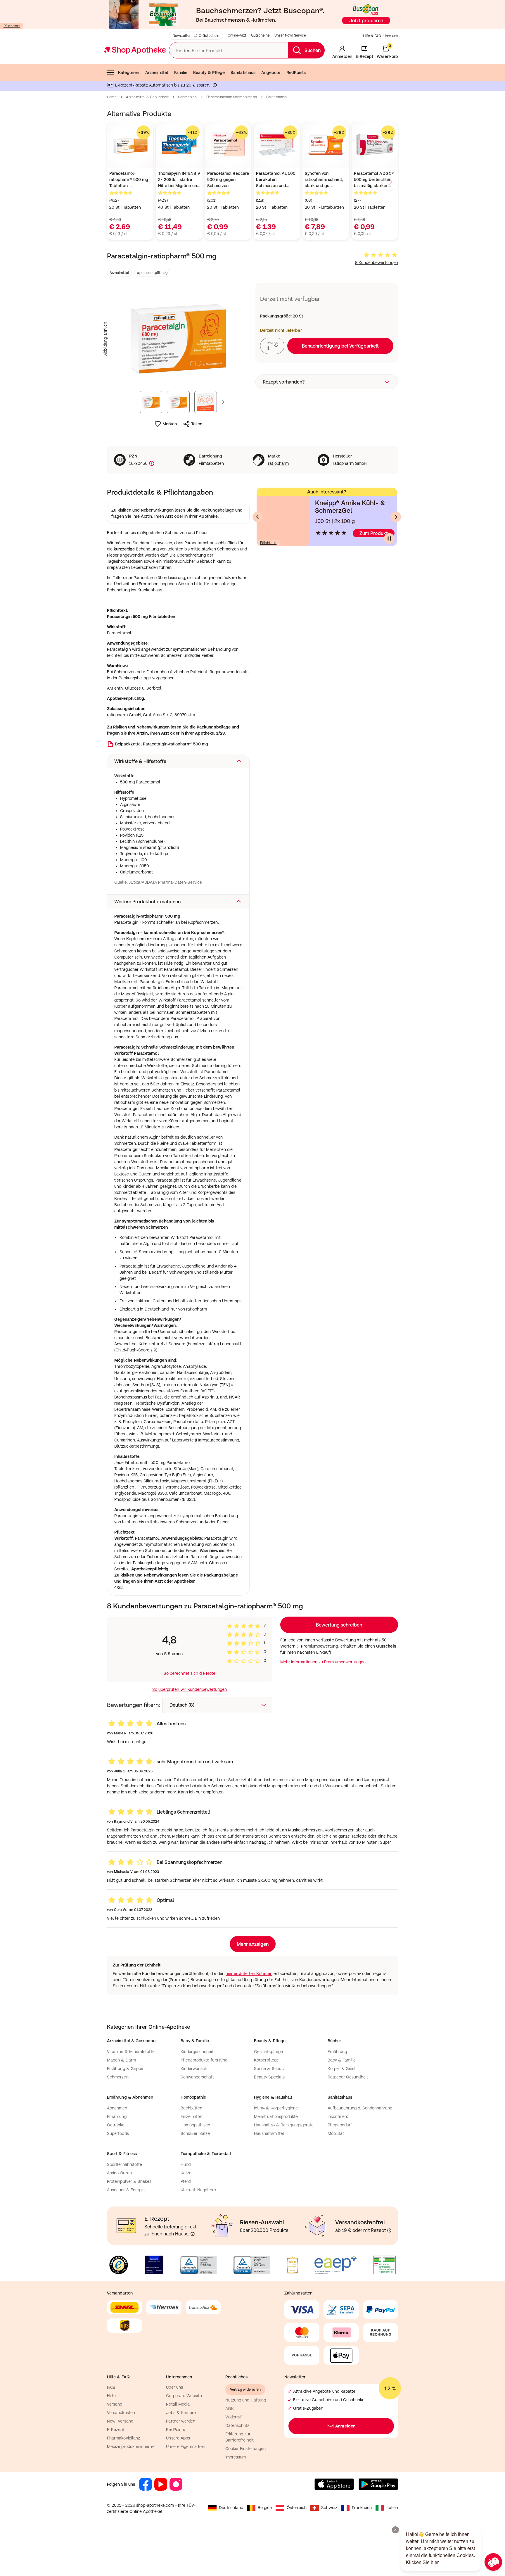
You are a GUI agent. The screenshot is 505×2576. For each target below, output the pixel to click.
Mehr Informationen (253, 1348)
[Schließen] (338, 1202)
